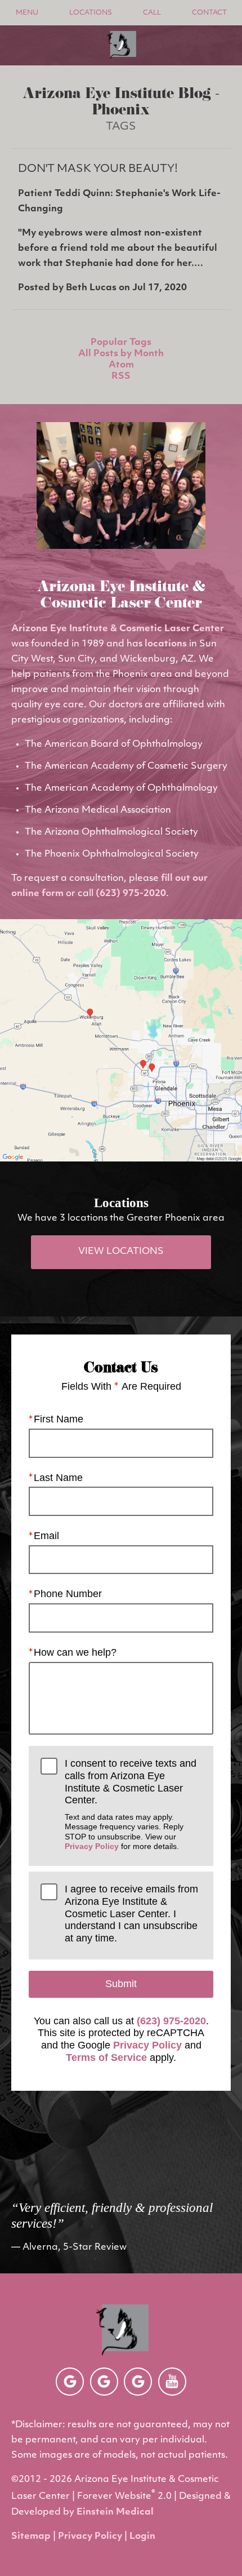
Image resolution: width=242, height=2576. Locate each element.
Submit (121, 1984)
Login (142, 2537)
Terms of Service (106, 2058)
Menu (27, 13)
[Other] (70, 2382)
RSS (121, 376)
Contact (209, 13)
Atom (121, 365)
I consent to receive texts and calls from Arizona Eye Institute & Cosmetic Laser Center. (131, 1804)
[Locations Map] (121, 1040)
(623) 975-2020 (131, 894)
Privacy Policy (92, 1846)
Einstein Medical (115, 2512)
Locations (91, 13)
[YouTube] (172, 2382)
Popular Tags (121, 343)
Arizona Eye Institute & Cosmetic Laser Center (118, 629)
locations (166, 644)
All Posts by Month (121, 354)
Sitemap (31, 2537)
